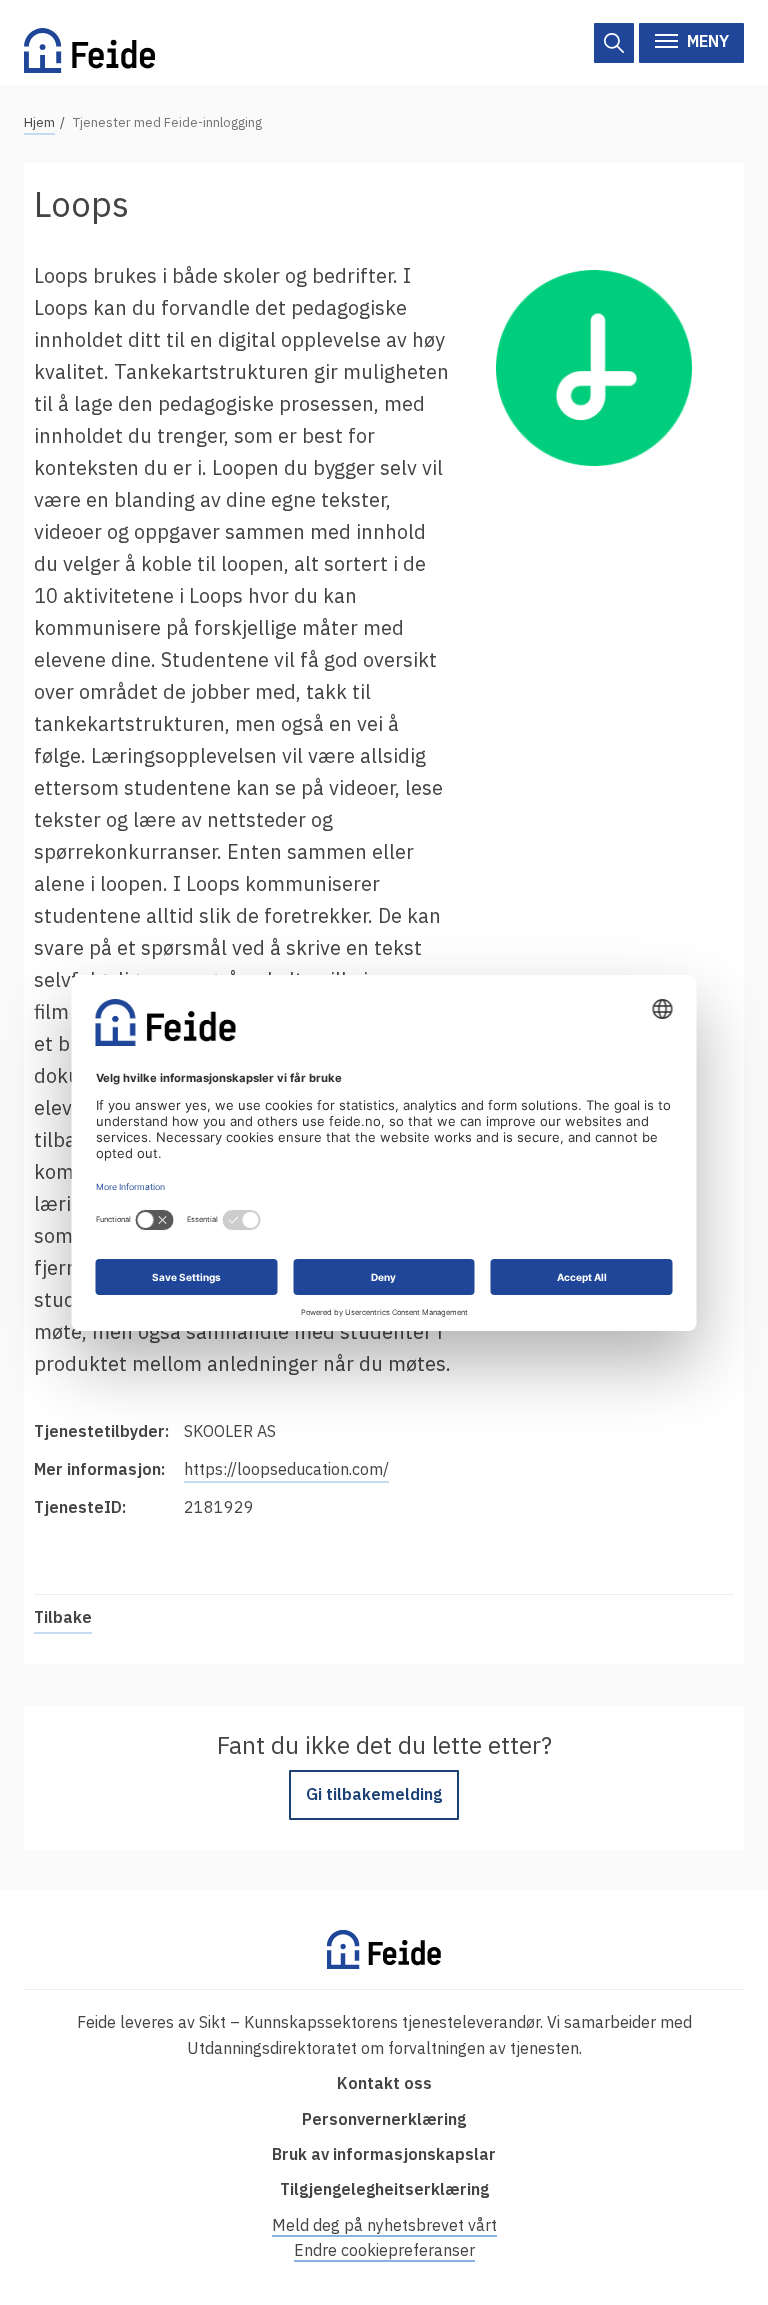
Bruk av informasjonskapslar (384, 2154)
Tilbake (63, 1617)
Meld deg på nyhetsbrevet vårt (384, 2225)
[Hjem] (89, 42)
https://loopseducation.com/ (286, 1469)
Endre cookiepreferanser (384, 2250)
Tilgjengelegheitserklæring (384, 2189)
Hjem (39, 122)
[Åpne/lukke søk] (614, 43)
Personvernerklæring (384, 2119)
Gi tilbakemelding (374, 1794)
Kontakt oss (384, 2083)
